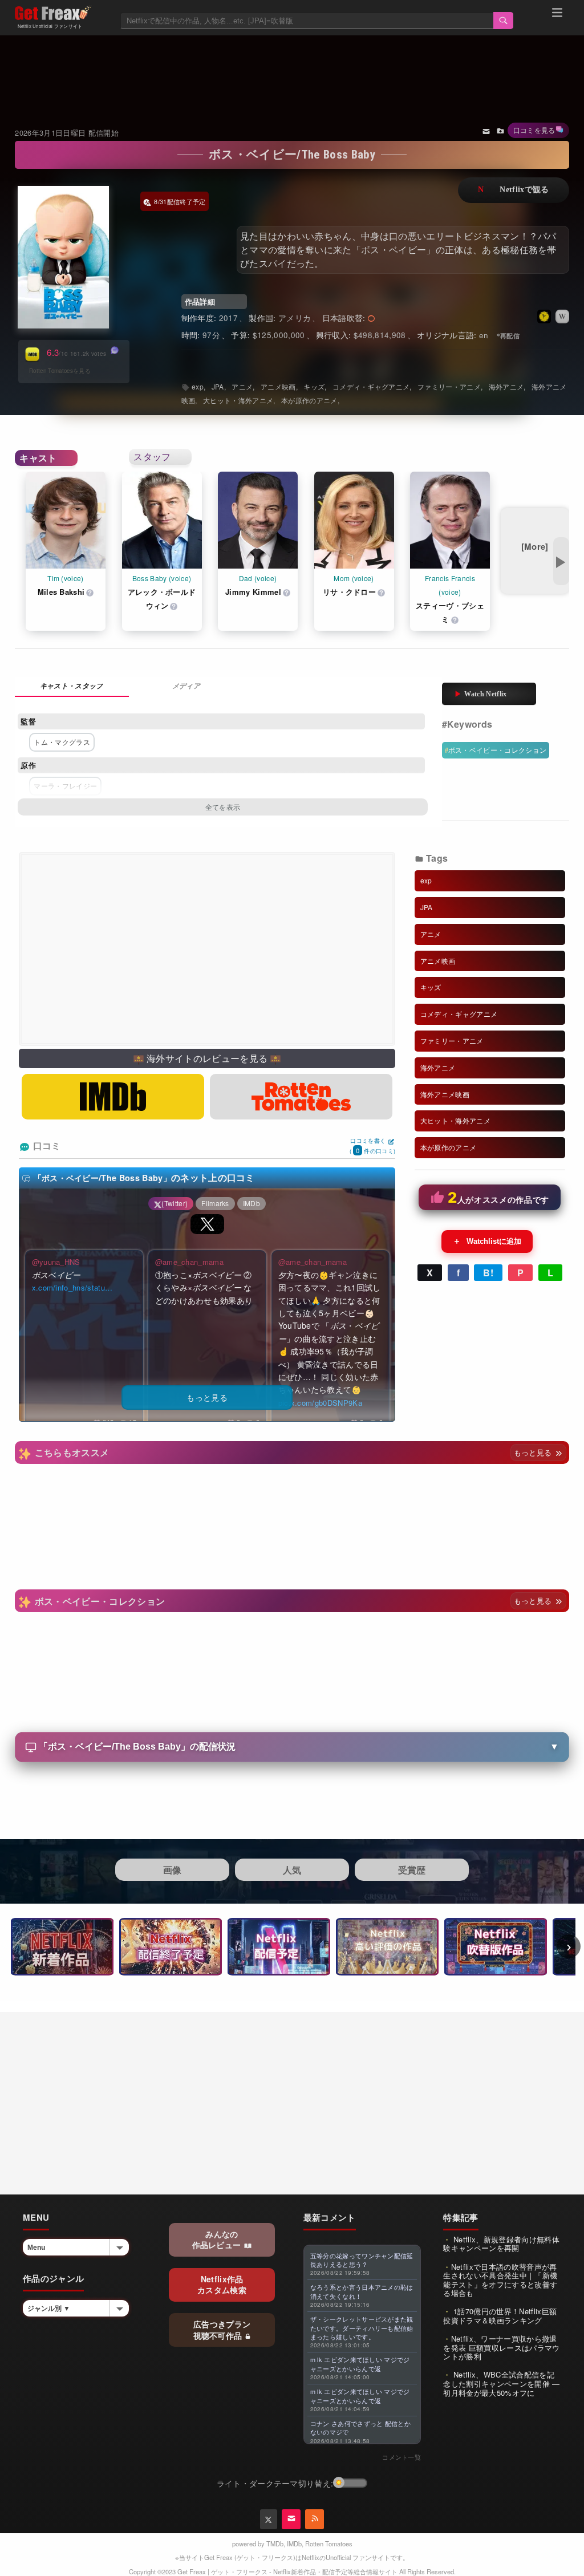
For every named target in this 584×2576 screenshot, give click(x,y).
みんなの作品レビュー (218, 2240)
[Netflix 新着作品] (62, 1947)
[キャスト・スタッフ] (72, 687)
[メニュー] (557, 14)
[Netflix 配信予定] (279, 1947)
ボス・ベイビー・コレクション (497, 750)
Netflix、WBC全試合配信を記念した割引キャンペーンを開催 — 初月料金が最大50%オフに (501, 2383)
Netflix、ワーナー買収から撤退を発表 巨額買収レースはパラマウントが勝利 (501, 2347)
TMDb (275, 2543)
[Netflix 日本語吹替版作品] (496, 1947)
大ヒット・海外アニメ (238, 400)
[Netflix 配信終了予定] (171, 1947)
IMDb (294, 2543)
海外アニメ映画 (445, 1094)
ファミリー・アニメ (449, 386)
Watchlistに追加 (487, 1241)
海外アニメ (506, 386)
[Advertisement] (292, 67)
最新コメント (330, 2217)
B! (488, 1273)
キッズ (314, 386)
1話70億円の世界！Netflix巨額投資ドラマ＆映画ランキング (500, 2316)
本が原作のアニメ (309, 400)
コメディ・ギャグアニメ (371, 386)
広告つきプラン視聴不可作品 (222, 2330)
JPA (218, 386)
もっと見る (534, 1452)
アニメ (242, 386)
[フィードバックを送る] (486, 131)
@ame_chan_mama (189, 1262)
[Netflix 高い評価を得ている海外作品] (387, 1947)
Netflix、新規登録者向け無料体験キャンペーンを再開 (501, 2244)
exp (198, 386)
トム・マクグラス (62, 742)
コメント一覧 (401, 2457)
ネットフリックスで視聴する (514, 190)
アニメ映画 (278, 386)
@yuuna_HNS (56, 1262)
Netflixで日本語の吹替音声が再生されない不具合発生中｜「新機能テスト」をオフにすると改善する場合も (500, 2280)
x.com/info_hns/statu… (72, 1287)
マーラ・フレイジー (65, 786)
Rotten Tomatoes (329, 2543)
